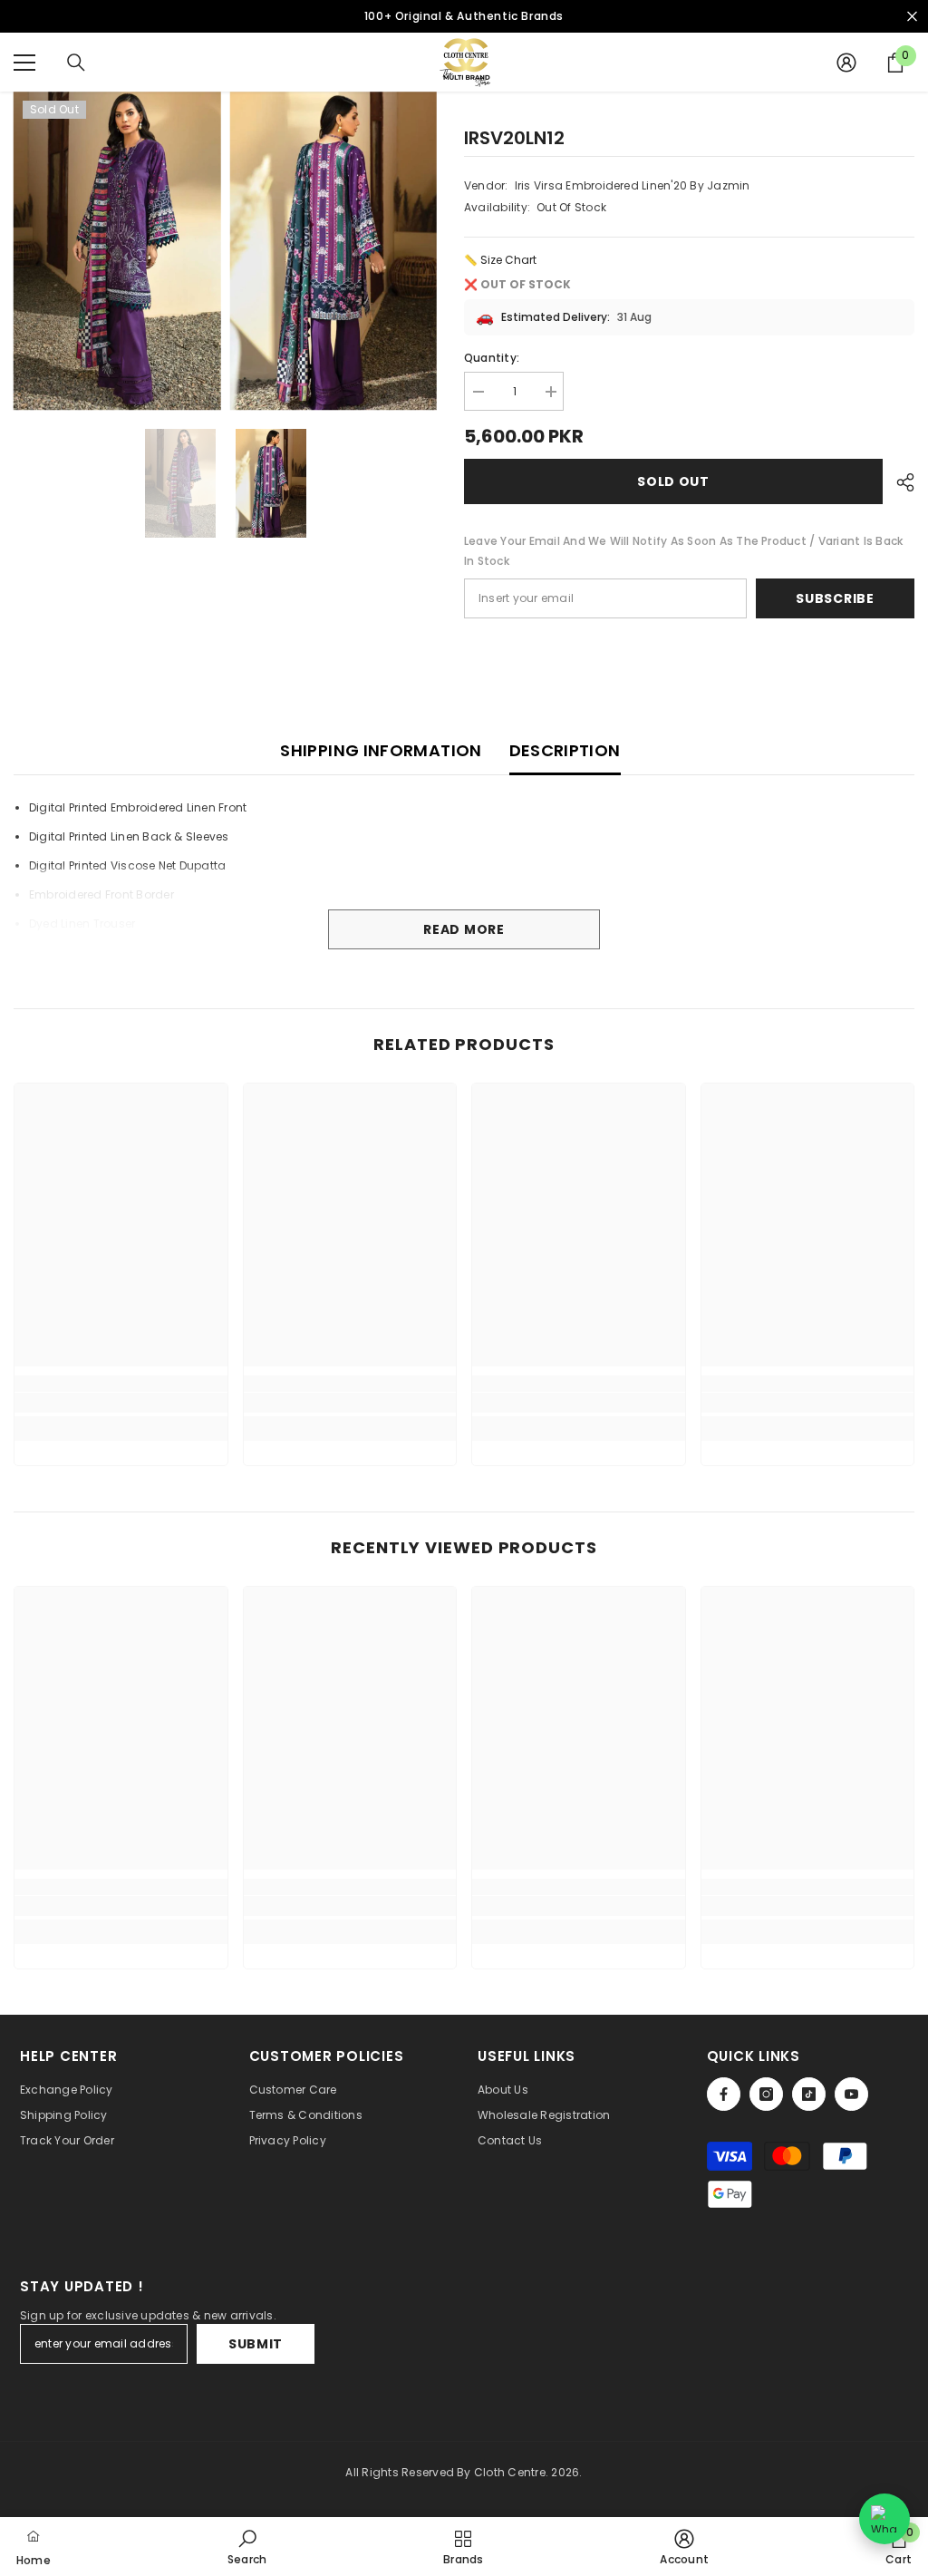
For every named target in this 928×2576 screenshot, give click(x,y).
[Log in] (846, 63)
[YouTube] (851, 2094)
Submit (256, 2344)
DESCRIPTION (565, 750)
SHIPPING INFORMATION (381, 750)
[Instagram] (766, 2094)
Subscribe (835, 598)
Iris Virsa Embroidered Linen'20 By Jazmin (633, 185)
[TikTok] (809, 2094)
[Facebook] (724, 2094)
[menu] (24, 63)
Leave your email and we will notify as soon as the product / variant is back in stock (683, 551)
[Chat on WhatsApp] (884, 2519)
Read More (464, 929)
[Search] (76, 63)
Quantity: (492, 358)
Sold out (673, 481)
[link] (121, 1403)
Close (912, 17)
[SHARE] (899, 482)
